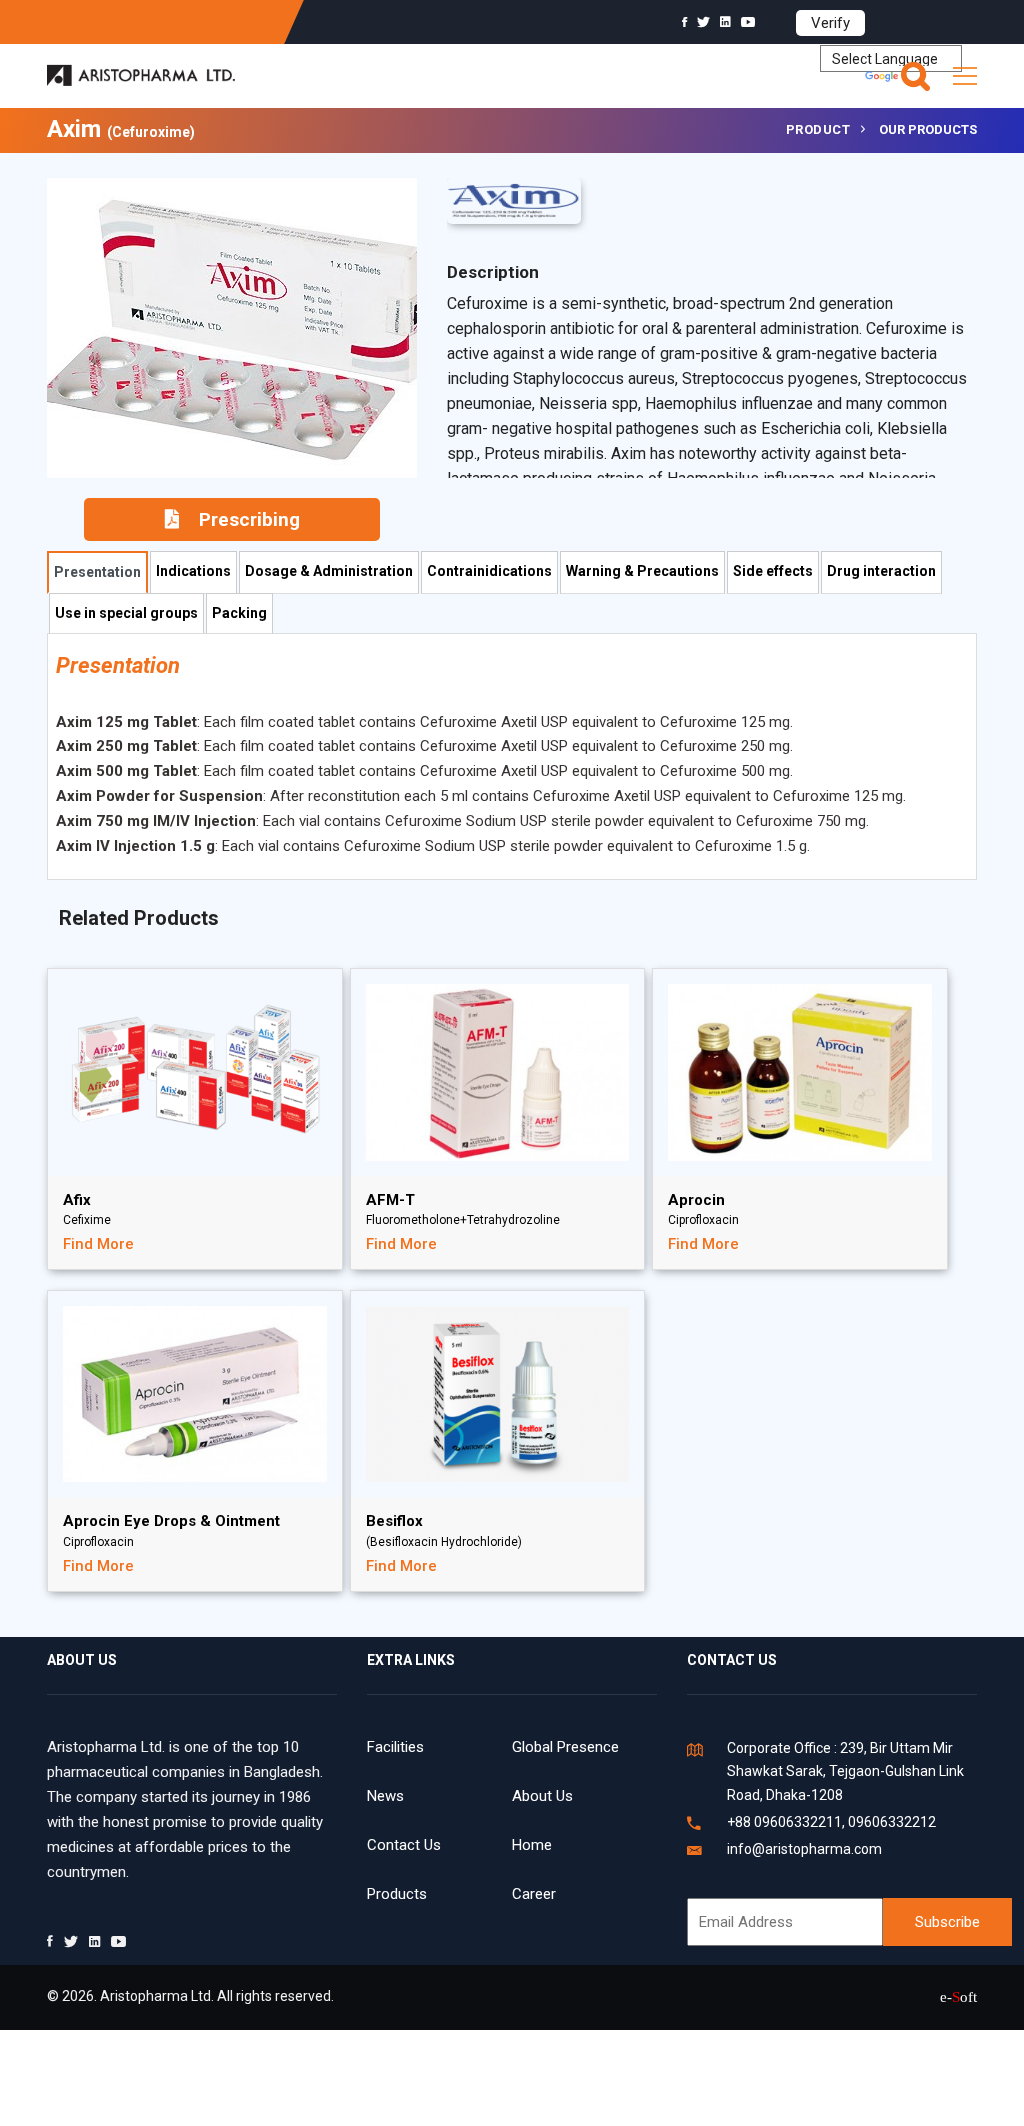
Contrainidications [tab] (489, 571)
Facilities (395, 1747)
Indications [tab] (193, 571)
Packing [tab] (239, 613)
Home (532, 1845)
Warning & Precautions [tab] (642, 571)
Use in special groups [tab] (126, 613)
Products (397, 1894)
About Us (542, 1796)
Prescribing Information (240, 524)
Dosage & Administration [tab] (329, 571)
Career (534, 1894)
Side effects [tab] (773, 571)
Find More (98, 1244)
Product (818, 129)
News (385, 1796)
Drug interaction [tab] (881, 571)
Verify (830, 23)
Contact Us (404, 1845)
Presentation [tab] (97, 572)
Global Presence (565, 1747)
